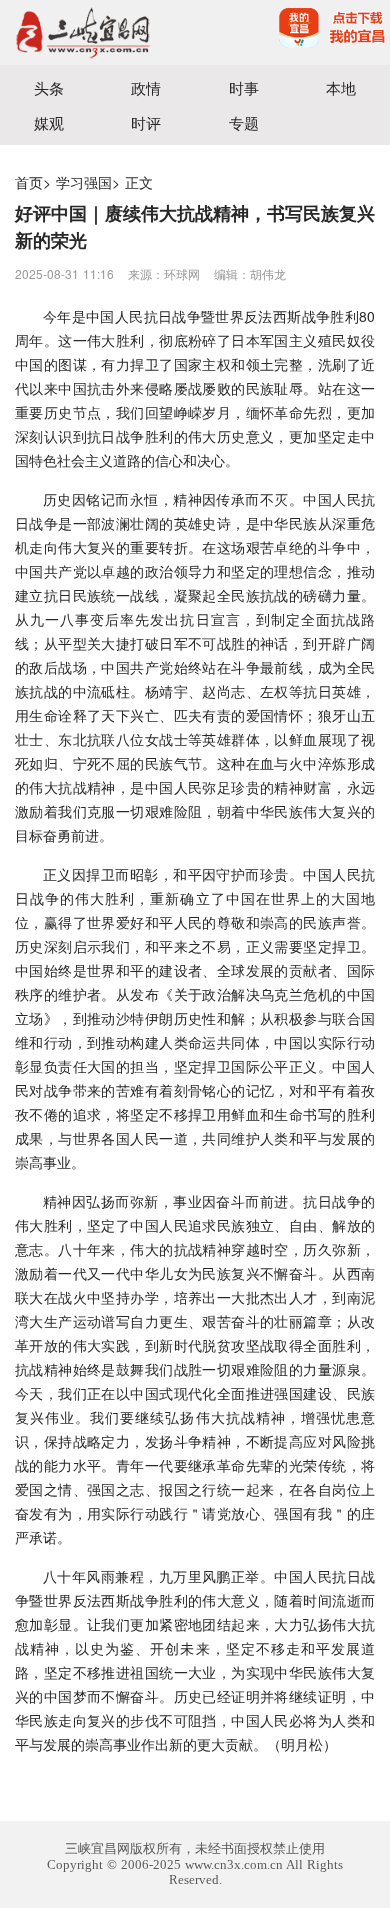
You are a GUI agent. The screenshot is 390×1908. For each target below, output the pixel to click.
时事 (244, 87)
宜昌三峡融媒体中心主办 (97, 32)
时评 (146, 122)
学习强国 (84, 182)
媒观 (49, 122)
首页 (29, 182)
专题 (244, 122)
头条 (49, 87)
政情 (146, 87)
